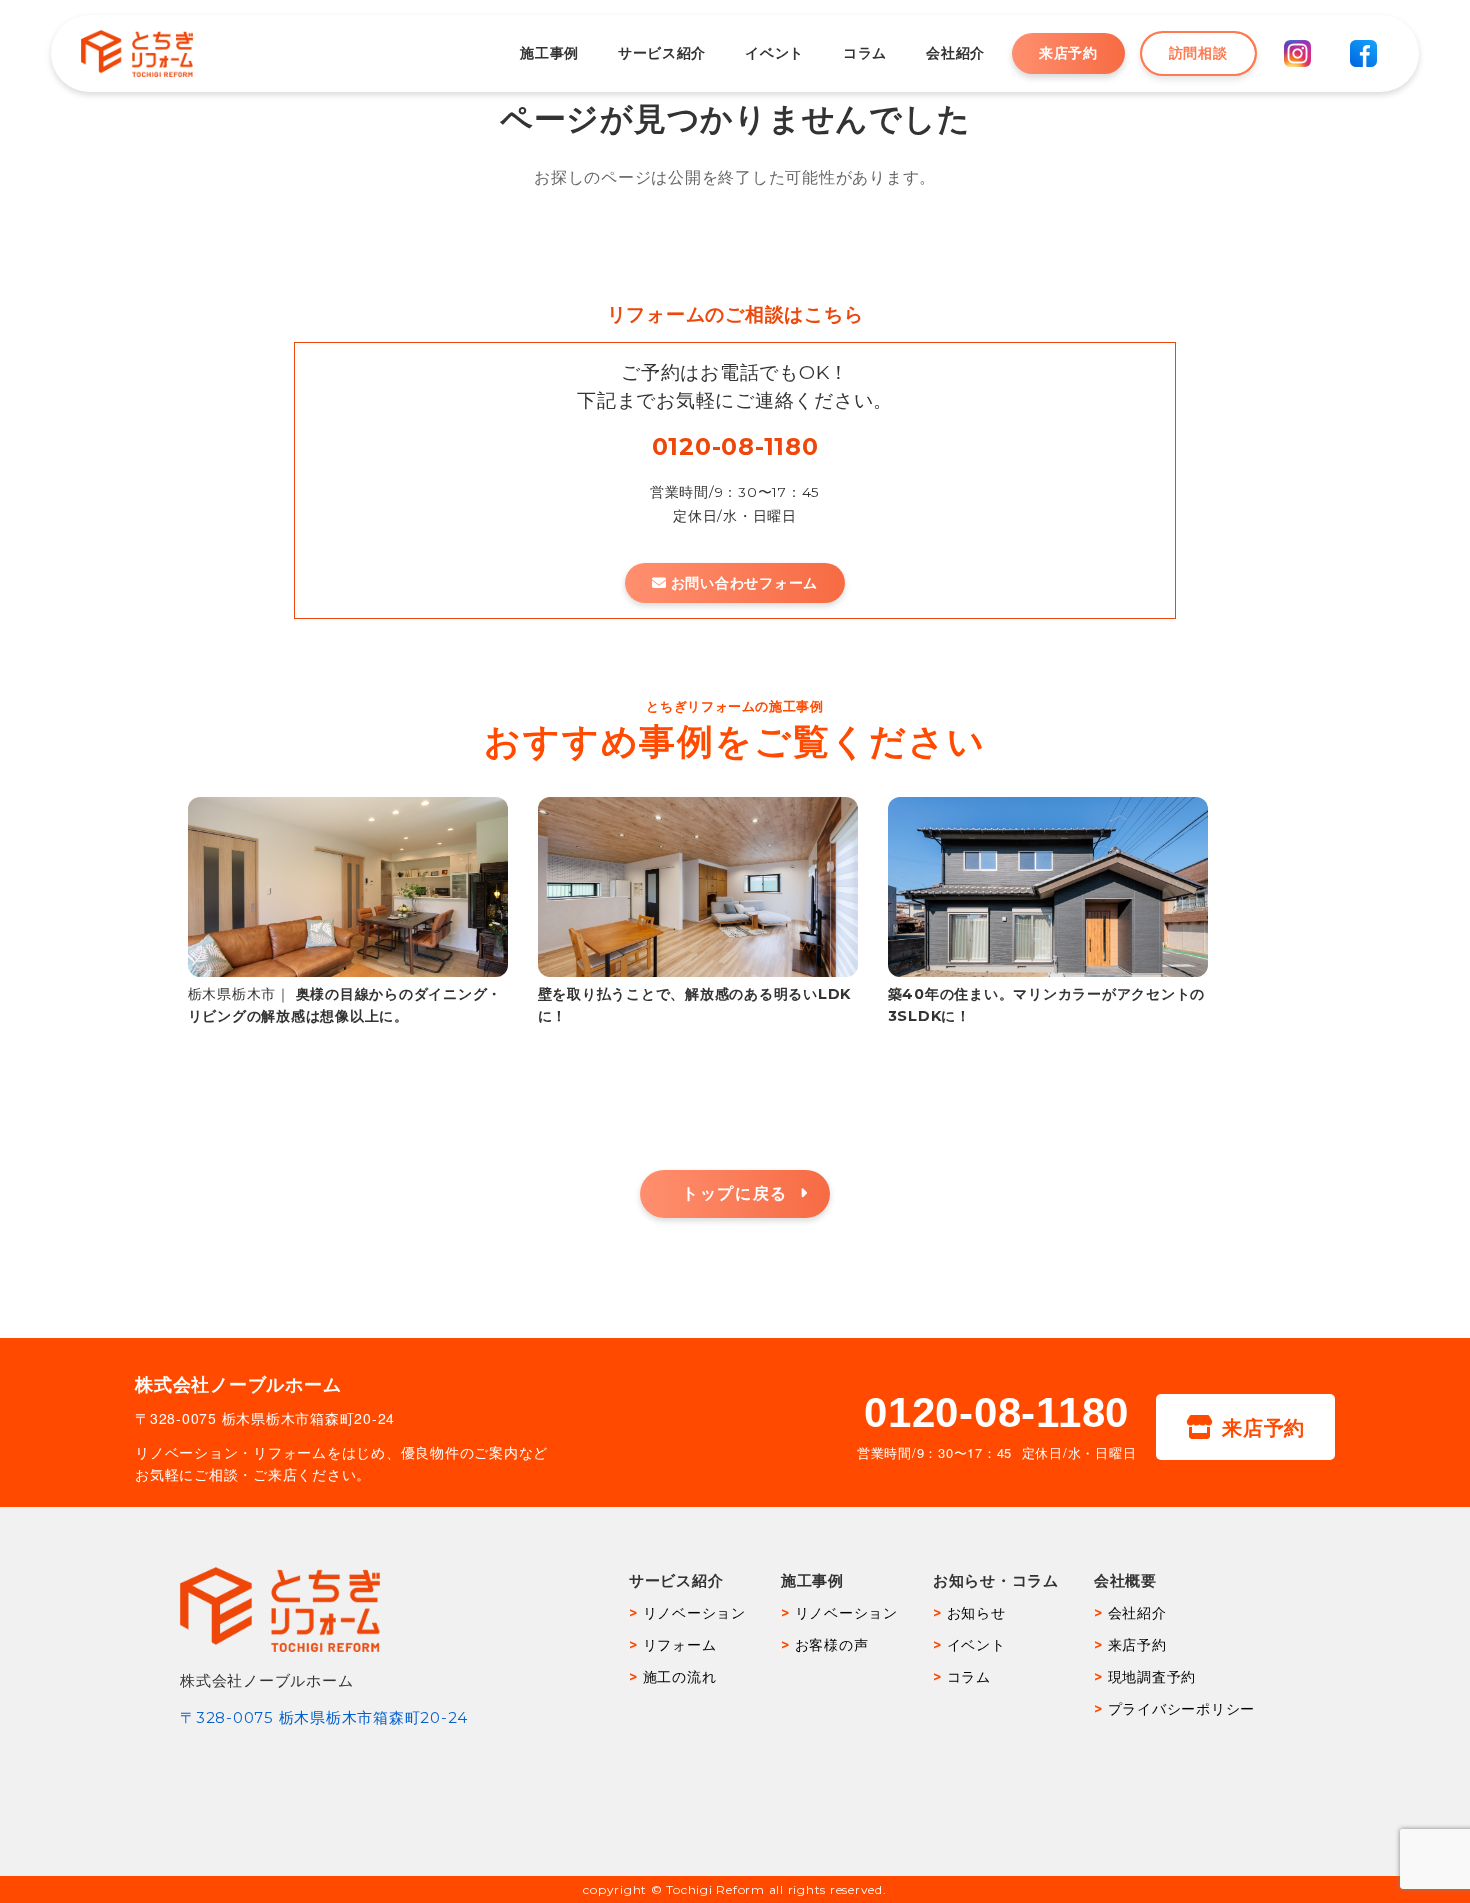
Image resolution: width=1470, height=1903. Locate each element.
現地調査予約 (1152, 1677)
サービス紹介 (662, 53)
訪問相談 (1198, 53)
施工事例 (549, 53)
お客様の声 (832, 1645)
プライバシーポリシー (1181, 1709)
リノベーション (694, 1613)
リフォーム (680, 1645)
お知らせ (976, 1613)
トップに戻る (735, 1193)
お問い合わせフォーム (745, 583)
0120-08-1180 (735, 446)
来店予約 (1068, 53)
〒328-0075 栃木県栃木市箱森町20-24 (324, 1717)
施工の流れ (680, 1677)
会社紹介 (955, 53)
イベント (774, 53)
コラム (865, 53)
